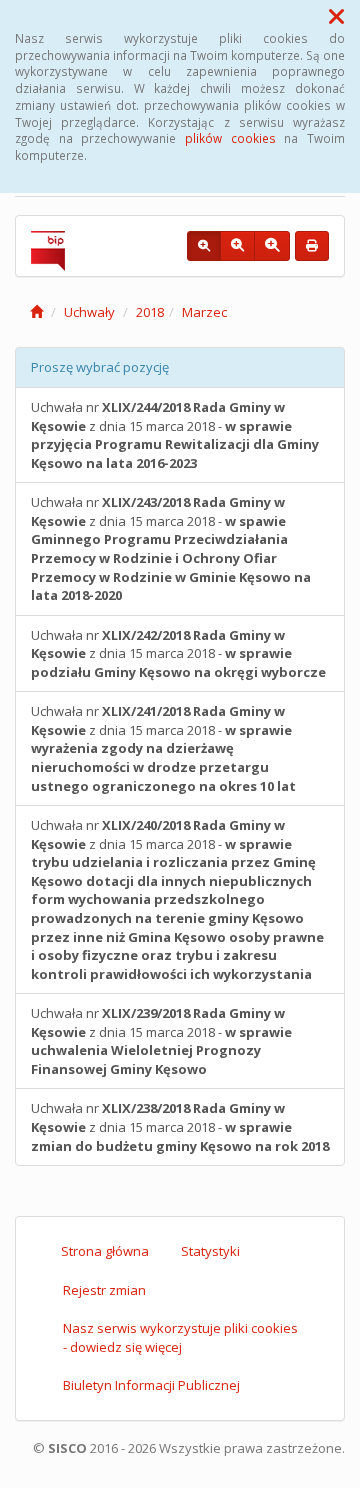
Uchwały (89, 312)
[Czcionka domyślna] (204, 246)
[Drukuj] (312, 246)
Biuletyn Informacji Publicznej (151, 1385)
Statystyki (210, 1251)
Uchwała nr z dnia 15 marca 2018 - (175, 435)
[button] (336, 16)
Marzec (204, 312)
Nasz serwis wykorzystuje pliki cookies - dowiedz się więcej (180, 1337)
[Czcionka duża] (272, 246)
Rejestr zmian (104, 1290)
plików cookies (230, 138)
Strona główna (105, 1251)
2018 (150, 312)
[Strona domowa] (36, 312)
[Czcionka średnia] (237, 246)
